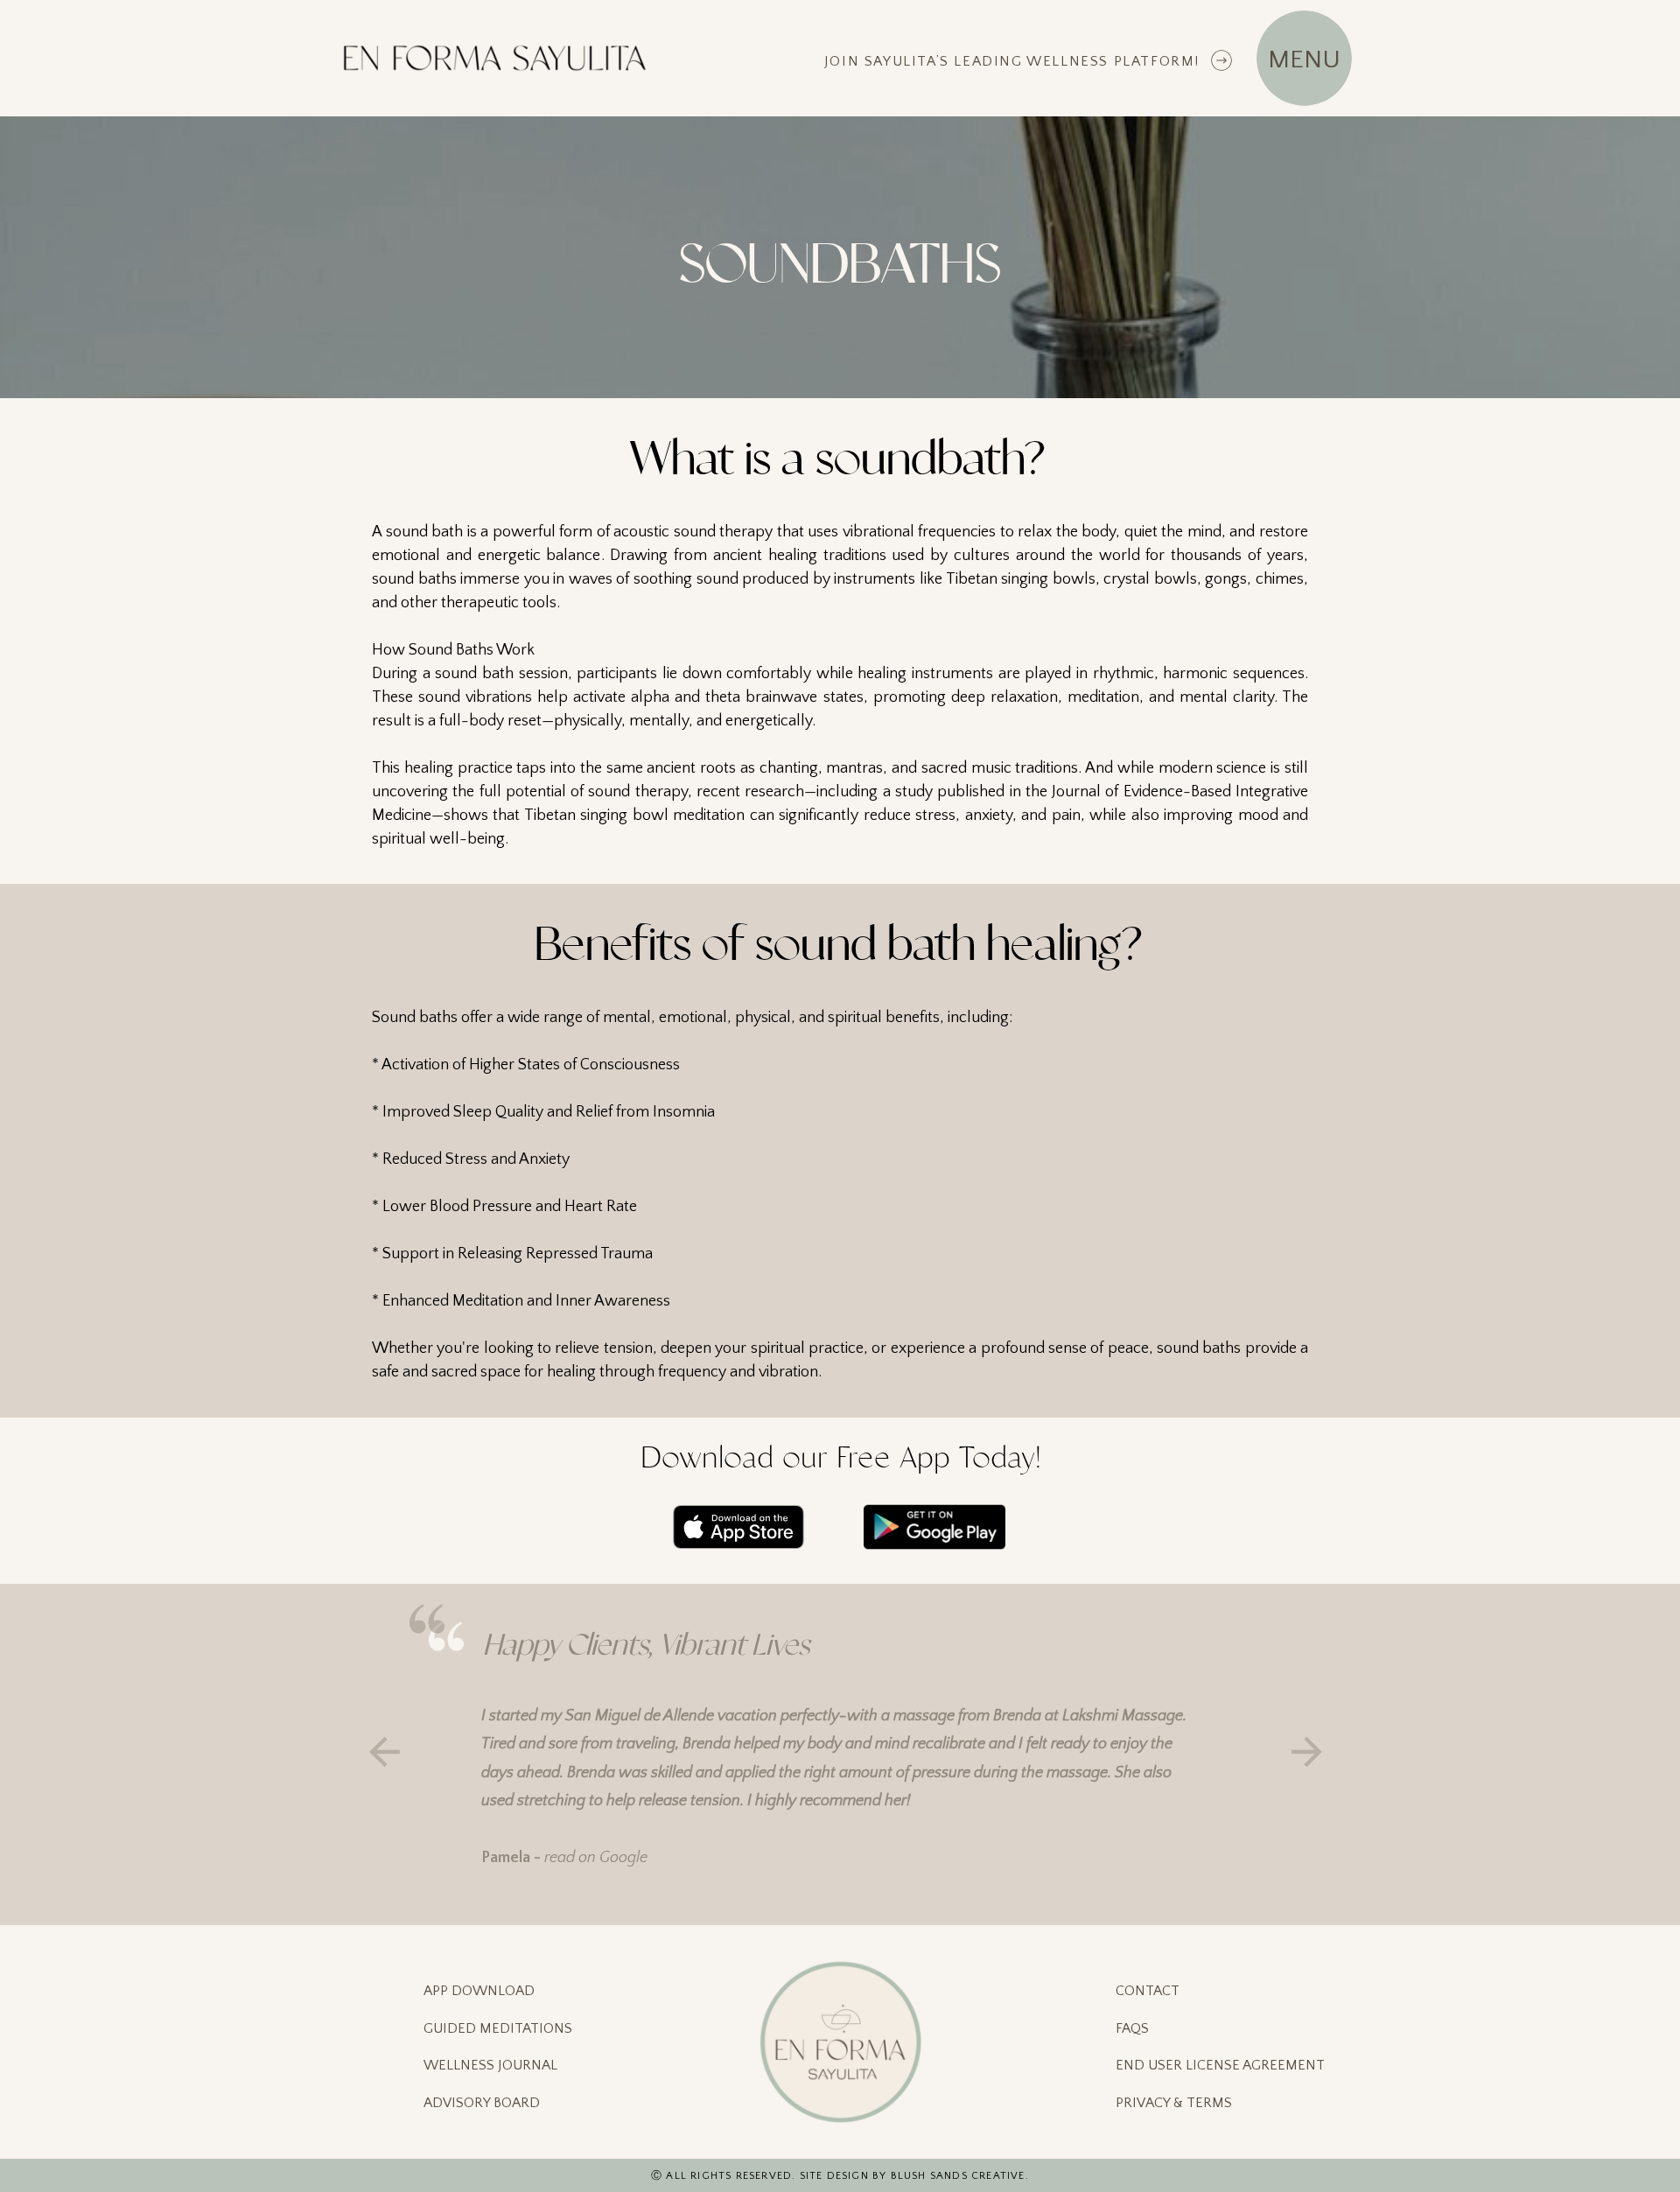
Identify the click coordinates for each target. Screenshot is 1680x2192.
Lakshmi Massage (1123, 1716)
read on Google (596, 1858)
